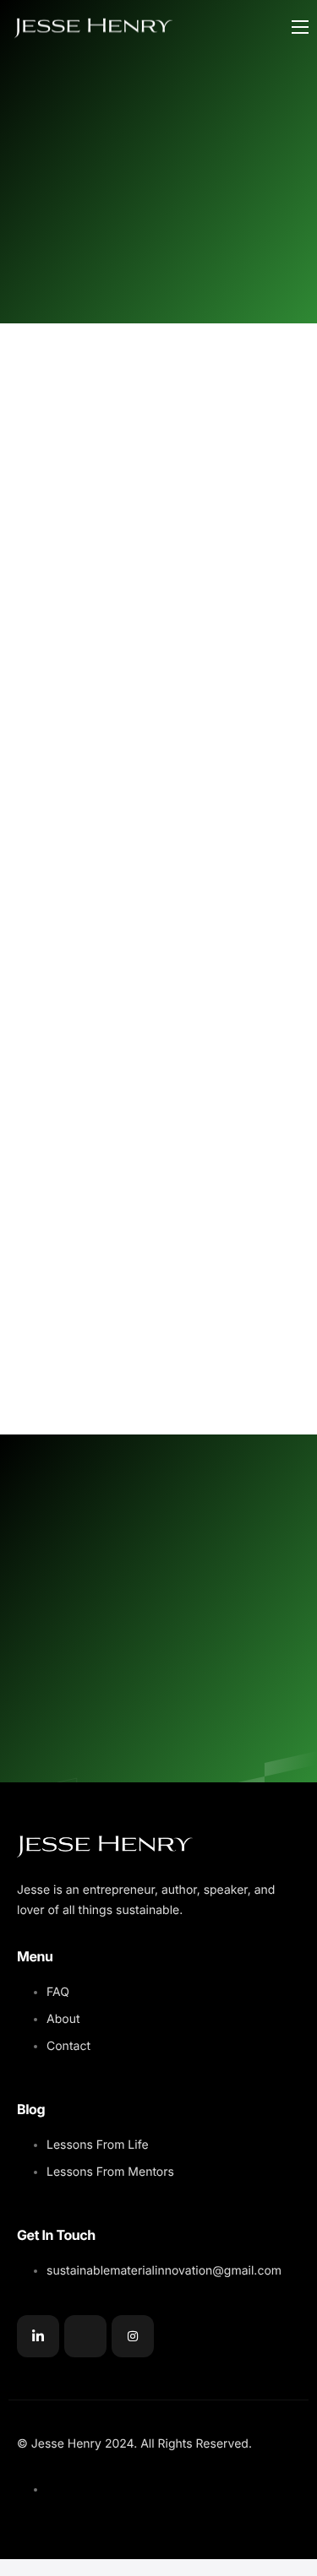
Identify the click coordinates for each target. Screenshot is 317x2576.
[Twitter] (85, 2336)
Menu (35, 1956)
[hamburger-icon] (300, 27)
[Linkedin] (38, 2336)
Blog (31, 2109)
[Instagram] (133, 2336)
